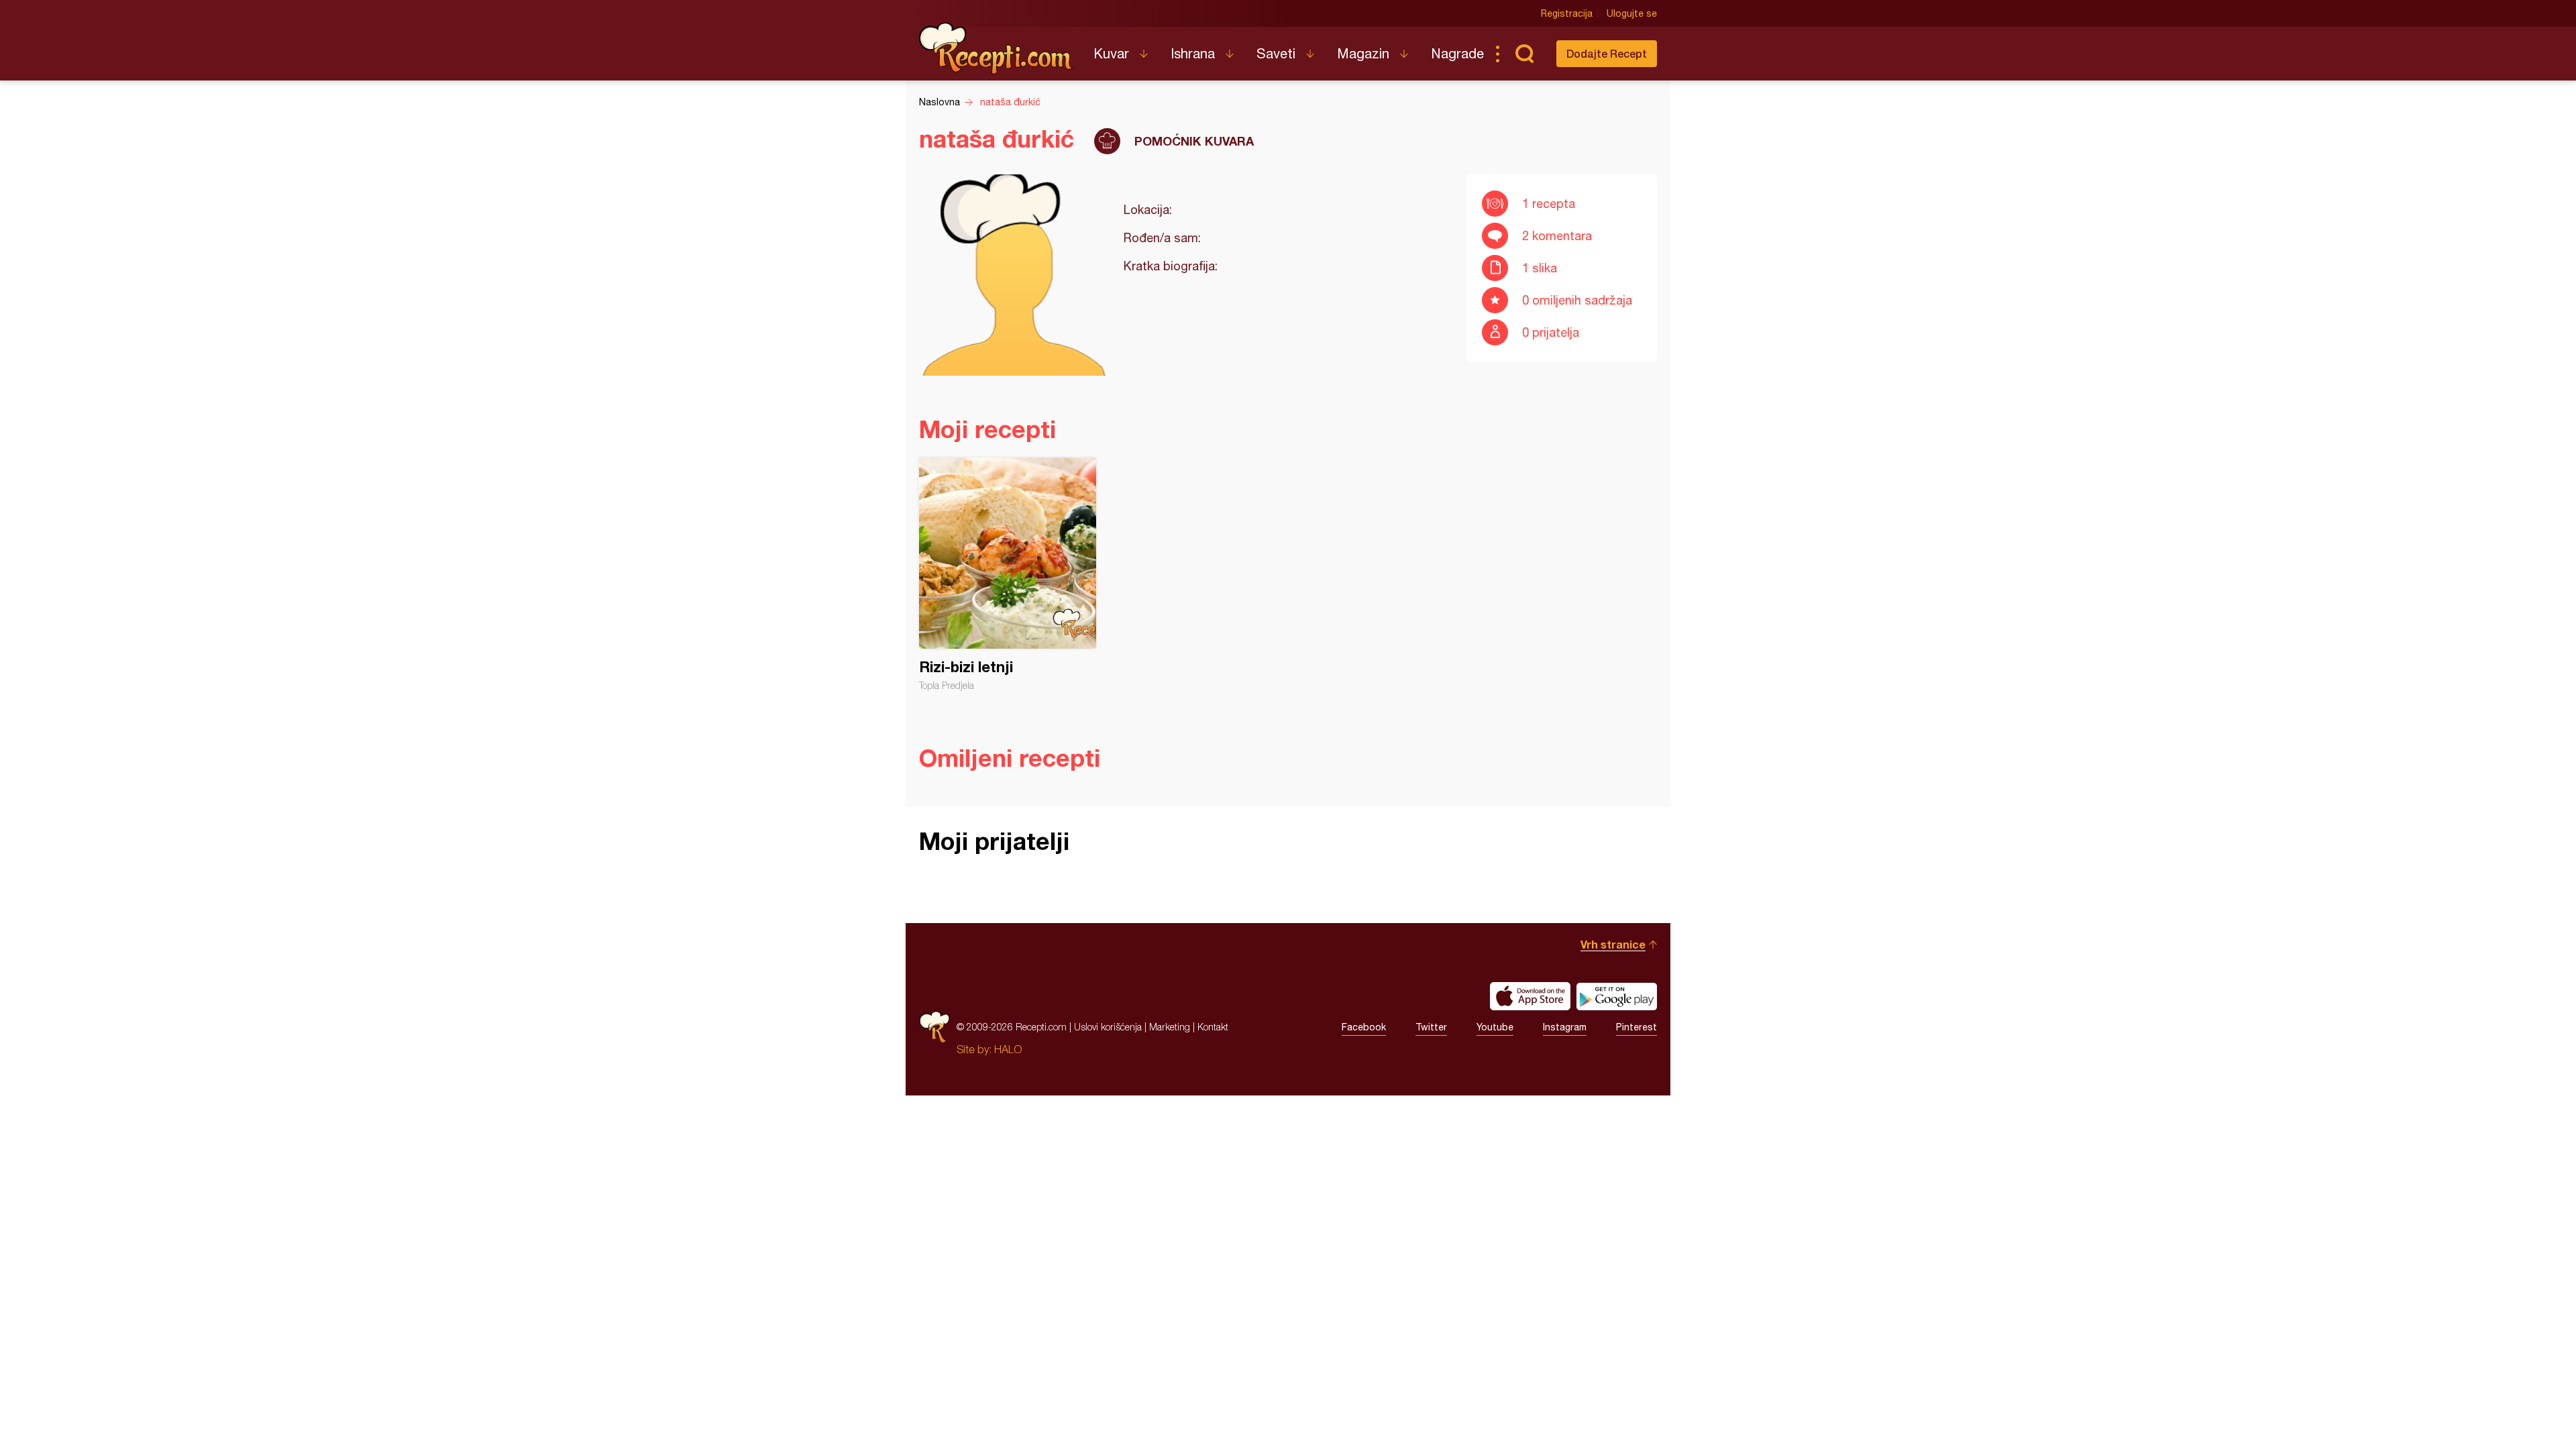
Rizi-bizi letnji (1008, 574)
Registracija (1567, 13)
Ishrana (1193, 53)
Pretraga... (1524, 54)
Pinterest (1636, 1027)
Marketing (1170, 1027)
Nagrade (1457, 53)
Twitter (1431, 1027)
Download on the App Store (1530, 996)
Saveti (1276, 53)
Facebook (1364, 1027)
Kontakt (1213, 1027)
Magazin (1363, 53)
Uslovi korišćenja (1108, 1027)
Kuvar (1111, 53)
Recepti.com (996, 48)
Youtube (1495, 1027)
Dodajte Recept (1607, 53)
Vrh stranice (1613, 944)
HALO (1008, 1049)
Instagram (1565, 1027)
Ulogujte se (1632, 13)
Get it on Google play (1617, 996)
